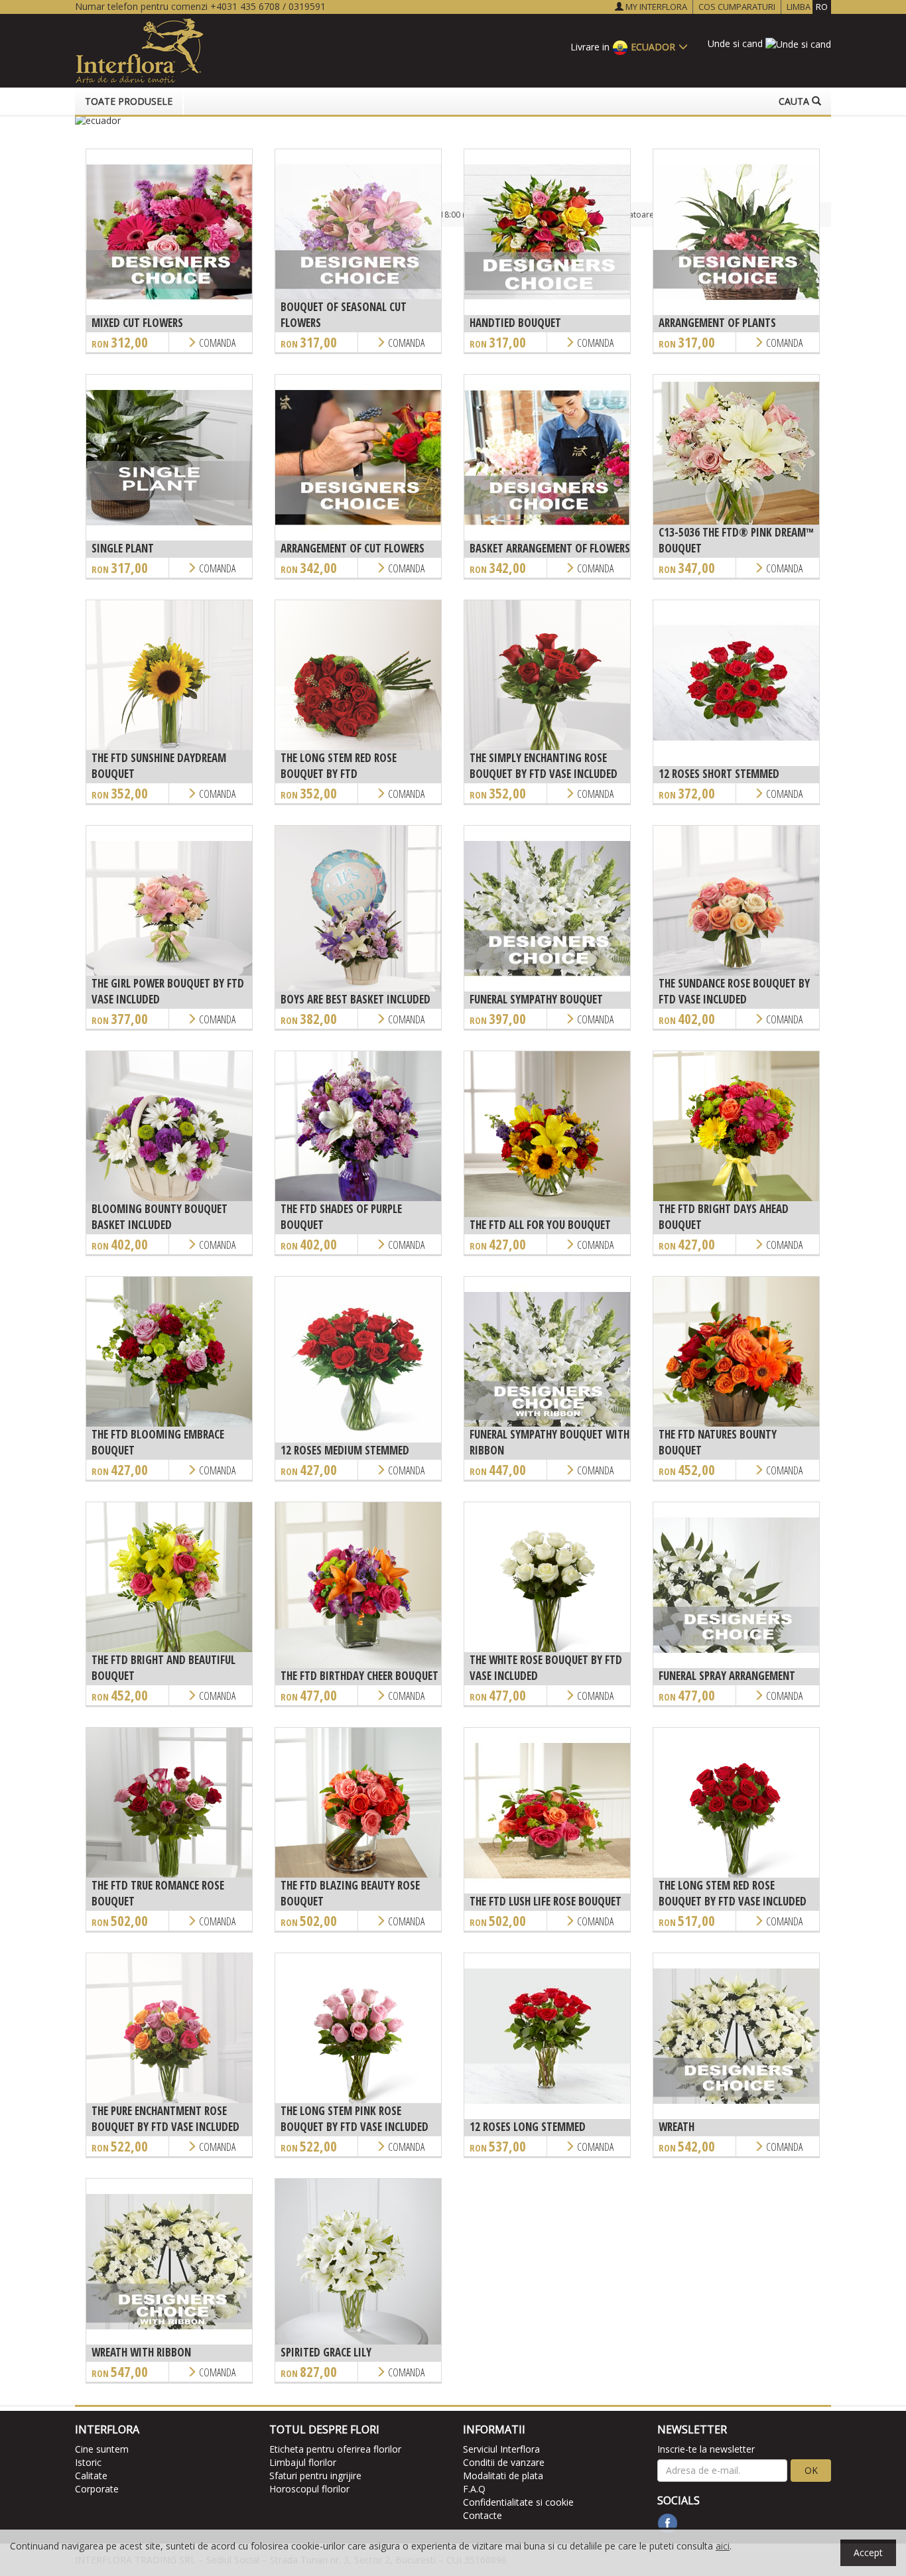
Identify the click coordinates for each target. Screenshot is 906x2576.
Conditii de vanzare (504, 2462)
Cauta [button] (795, 101)
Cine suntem (102, 2449)
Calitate (91, 2476)
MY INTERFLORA (655, 7)
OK (811, 2470)
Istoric (88, 2462)
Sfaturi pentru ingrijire (315, 2476)
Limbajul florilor (303, 2462)
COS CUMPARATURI (737, 7)
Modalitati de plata (503, 2476)
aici (723, 2546)
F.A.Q (474, 2489)
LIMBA (807, 7)
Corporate (97, 2489)
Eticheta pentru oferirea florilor (335, 2449)
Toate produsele (129, 101)
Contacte (483, 2515)
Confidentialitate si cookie (518, 2502)
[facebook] (668, 2523)
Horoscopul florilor (309, 2489)
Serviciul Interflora (501, 2449)
